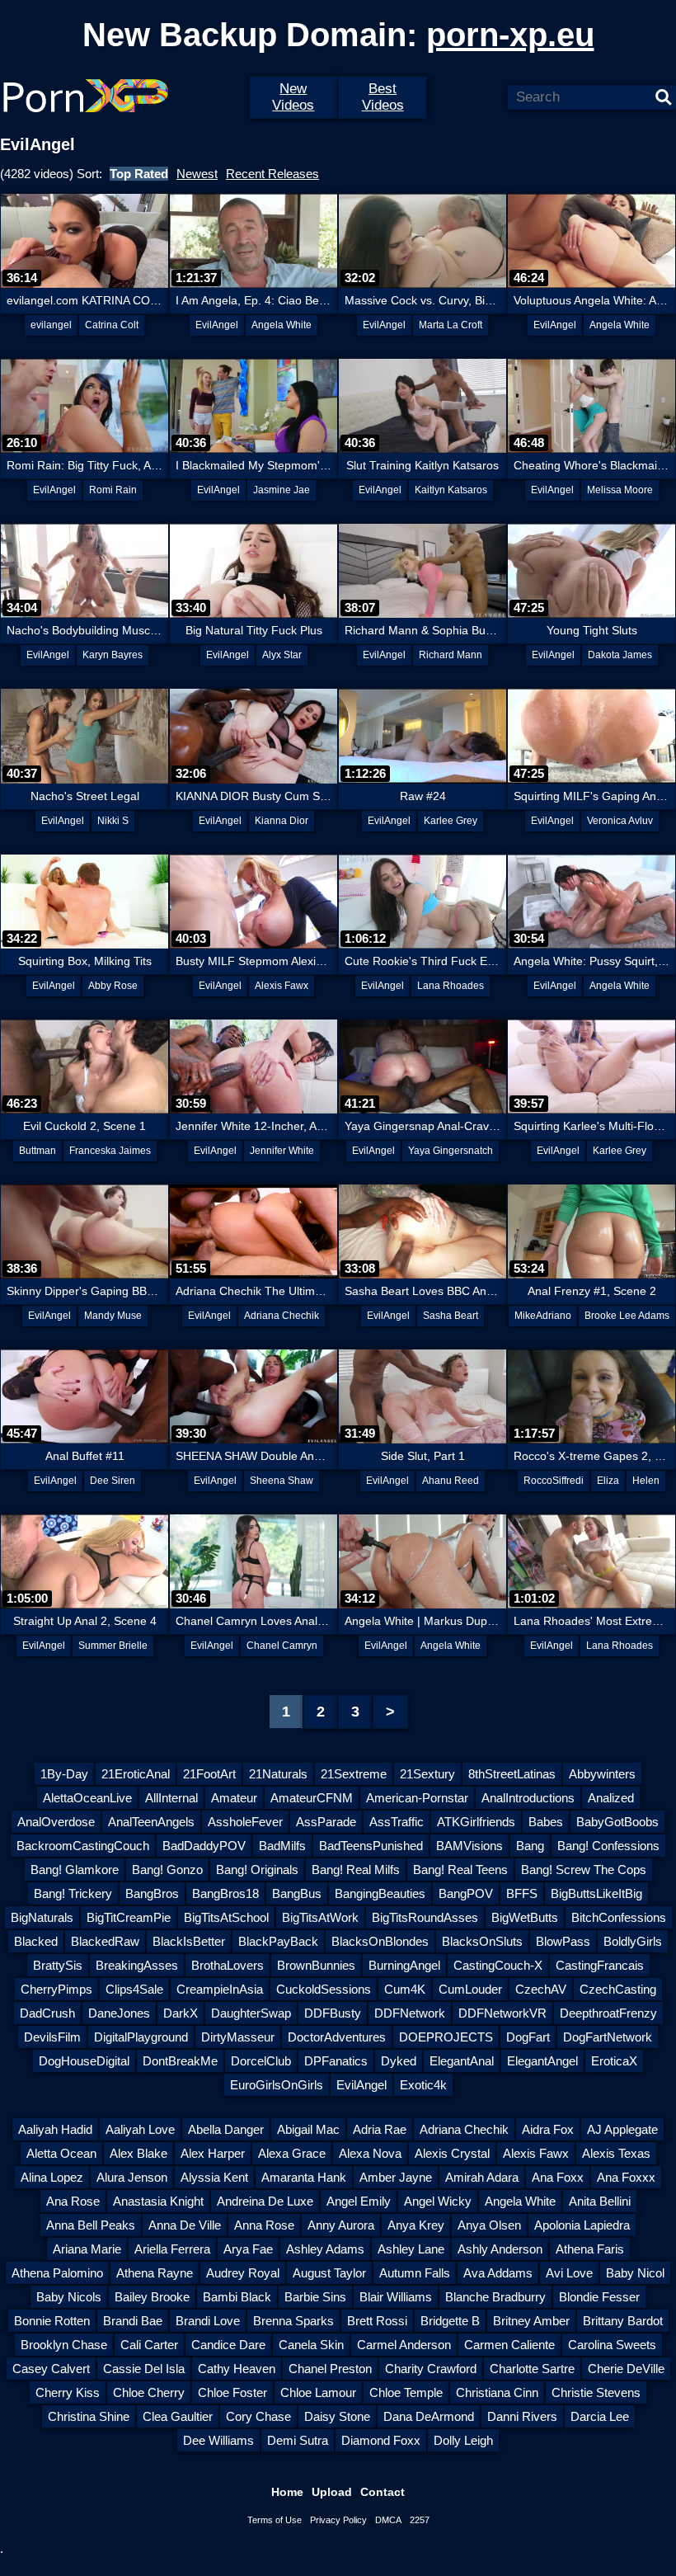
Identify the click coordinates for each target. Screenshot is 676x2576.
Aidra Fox (548, 2129)
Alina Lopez (52, 2177)
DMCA (388, 2520)
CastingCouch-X (498, 1965)
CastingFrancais (600, 1965)
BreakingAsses (137, 1965)
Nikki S (113, 821)
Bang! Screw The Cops (584, 1870)
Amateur (234, 1798)
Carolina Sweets (612, 2345)
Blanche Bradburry (495, 2297)
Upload (332, 2492)
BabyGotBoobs (617, 1822)
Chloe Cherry (149, 2392)
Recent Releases (272, 174)
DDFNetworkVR (502, 2013)
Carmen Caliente (509, 2345)
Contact (383, 2492)
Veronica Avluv (620, 821)
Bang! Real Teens (460, 1870)
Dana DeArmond (429, 2416)
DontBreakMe (180, 2061)
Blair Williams (396, 2297)
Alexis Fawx (282, 986)
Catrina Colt (112, 325)
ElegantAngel (542, 2061)
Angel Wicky (438, 2201)
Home (287, 2492)
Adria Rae (380, 2129)
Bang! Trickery (73, 1893)
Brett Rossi (377, 2321)
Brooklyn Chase (64, 2345)
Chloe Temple (406, 2392)
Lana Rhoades (451, 986)
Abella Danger (226, 2129)
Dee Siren (113, 1481)
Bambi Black (237, 2297)
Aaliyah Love (140, 2129)
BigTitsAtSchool (226, 1917)
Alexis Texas (616, 2153)
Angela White (282, 325)
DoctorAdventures (337, 2037)
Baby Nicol (635, 2273)
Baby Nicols (69, 2297)
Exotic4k (423, 2085)
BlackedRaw (105, 1941)
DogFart (528, 2037)
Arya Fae (248, 2249)
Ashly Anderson (500, 2249)
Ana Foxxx (626, 2177)
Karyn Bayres (113, 655)
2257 (420, 2520)
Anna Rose (264, 2225)
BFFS (522, 1893)
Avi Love (569, 2273)
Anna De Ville (185, 2225)
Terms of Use (275, 2520)
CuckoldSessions (324, 1989)
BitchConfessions (619, 1917)
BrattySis (58, 1965)
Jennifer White (282, 1151)
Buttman (38, 1151)
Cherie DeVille (626, 2369)
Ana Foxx (558, 2177)
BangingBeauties (380, 1893)
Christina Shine (89, 2416)
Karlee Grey (451, 821)
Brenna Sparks (293, 2321)
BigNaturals (42, 1917)
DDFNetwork (410, 2013)
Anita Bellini (600, 2201)
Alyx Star (282, 655)
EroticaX (614, 2061)
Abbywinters (602, 1774)
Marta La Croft (451, 325)
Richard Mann (451, 655)
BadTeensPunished (371, 1846)
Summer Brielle (113, 1646)
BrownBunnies (316, 1965)
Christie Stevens (596, 2392)
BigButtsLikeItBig (596, 1893)
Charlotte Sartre (532, 2369)
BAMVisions (469, 1846)
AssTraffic (397, 1822)
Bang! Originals (257, 1870)
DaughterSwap (251, 2013)
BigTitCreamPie (129, 1917)
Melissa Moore (620, 490)
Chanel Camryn (282, 1646)
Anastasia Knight (158, 2201)
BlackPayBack (278, 1941)
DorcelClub (261, 2061)
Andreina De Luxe (265, 2201)
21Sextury (427, 1774)
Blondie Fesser (599, 2297)
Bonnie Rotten (52, 2321)
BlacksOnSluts (482, 1941)
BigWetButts (525, 1917)
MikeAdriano (543, 1316)
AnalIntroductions (528, 1798)
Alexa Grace (292, 2153)
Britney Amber (531, 2321)
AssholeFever (245, 1822)
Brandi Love (208, 2321)
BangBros (152, 1893)
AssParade (326, 1822)
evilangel (51, 325)
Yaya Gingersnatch (451, 1151)
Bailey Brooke (152, 2297)
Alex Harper (213, 2153)
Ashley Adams (325, 2249)
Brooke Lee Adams (627, 1316)
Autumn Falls (415, 2273)
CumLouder (470, 1989)
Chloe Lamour (318, 2392)
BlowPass (563, 1941)
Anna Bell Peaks (91, 2225)
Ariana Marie (87, 2249)
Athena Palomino (57, 2273)
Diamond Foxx (381, 2440)
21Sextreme (354, 1774)
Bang (530, 1846)
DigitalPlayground (141, 2037)
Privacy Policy (338, 2520)
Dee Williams (218, 2440)
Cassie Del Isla (144, 2369)
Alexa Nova (370, 2153)
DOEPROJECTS (446, 2037)
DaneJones (119, 2013)
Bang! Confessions (608, 1846)
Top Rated (139, 174)
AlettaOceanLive (87, 1798)
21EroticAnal (136, 1774)
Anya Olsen (489, 2225)
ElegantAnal (462, 2061)
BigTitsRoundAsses (425, 1917)
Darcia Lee (600, 2416)
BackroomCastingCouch (83, 1846)
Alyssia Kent (214, 2177)
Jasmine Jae (282, 490)
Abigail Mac (308, 2129)
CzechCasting (618, 1989)
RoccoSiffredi (554, 1481)
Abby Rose (113, 986)
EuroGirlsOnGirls (277, 2085)
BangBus (297, 1893)
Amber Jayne (396, 2177)
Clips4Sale (134, 1989)
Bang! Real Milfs (356, 1870)
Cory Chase (258, 2416)
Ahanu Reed (451, 1481)
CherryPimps (56, 1989)
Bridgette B (450, 2321)
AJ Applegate (622, 2129)
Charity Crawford (431, 2369)
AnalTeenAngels (151, 1822)
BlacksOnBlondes (380, 1941)
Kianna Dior (282, 821)
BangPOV (466, 1893)
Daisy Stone (337, 2416)
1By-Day (64, 1774)
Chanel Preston (330, 2369)
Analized (611, 1798)
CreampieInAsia (220, 1989)
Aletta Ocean (61, 2153)
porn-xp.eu (510, 35)
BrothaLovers (228, 1965)
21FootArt (209, 1774)
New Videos (293, 97)
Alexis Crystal (452, 2153)
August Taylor (329, 2273)
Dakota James (620, 655)
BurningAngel (404, 1965)
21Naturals (278, 1774)
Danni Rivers (522, 2416)
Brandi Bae (133, 2321)
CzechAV (541, 1989)
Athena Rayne (155, 2273)
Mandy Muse (113, 1316)
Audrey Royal (243, 2273)
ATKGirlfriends (476, 1822)
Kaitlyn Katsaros (451, 490)
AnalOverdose (56, 1822)
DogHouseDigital (84, 2061)
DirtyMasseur (238, 2037)
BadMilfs (282, 1846)
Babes (546, 1822)
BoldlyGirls (633, 1941)
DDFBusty (333, 2013)
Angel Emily (359, 2201)
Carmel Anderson (404, 2345)
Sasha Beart (451, 1316)
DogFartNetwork (608, 2037)
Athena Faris (590, 2249)
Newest (197, 174)
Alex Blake (138, 2153)
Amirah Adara (482, 2177)
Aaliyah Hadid (55, 2129)
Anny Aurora (341, 2225)
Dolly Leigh (463, 2440)
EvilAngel (217, 325)
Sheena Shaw (282, 1481)
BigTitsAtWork (320, 1917)
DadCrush (47, 2013)
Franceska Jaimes (110, 1151)
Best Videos (383, 97)
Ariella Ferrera (172, 2249)
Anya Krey (416, 2225)
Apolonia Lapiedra (582, 2225)
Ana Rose (73, 2201)
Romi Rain (113, 490)
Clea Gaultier (178, 2416)
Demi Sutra (298, 2440)
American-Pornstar (417, 1798)
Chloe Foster (232, 2392)
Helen (646, 1481)
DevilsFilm (52, 2037)
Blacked (36, 1941)
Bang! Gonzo (167, 1870)
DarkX (181, 2013)
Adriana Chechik (282, 1316)
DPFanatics (336, 2061)
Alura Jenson (132, 2177)
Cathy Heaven (237, 2369)
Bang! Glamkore (75, 1870)
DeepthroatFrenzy (608, 2013)
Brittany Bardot (623, 2321)
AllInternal (171, 1798)
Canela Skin (311, 2345)
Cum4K (405, 1989)
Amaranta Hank (304, 2177)
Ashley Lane (411, 2249)
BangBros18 (225, 1893)
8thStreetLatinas (512, 1774)
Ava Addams (498, 2273)
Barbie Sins (315, 2297)
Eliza (608, 1481)
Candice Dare (228, 2345)
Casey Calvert (51, 2369)
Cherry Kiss (68, 2392)
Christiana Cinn (497, 2392)
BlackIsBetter (189, 1941)
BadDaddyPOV (204, 1846)
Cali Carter (149, 2345)
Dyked (399, 2061)
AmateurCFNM (312, 1798)
